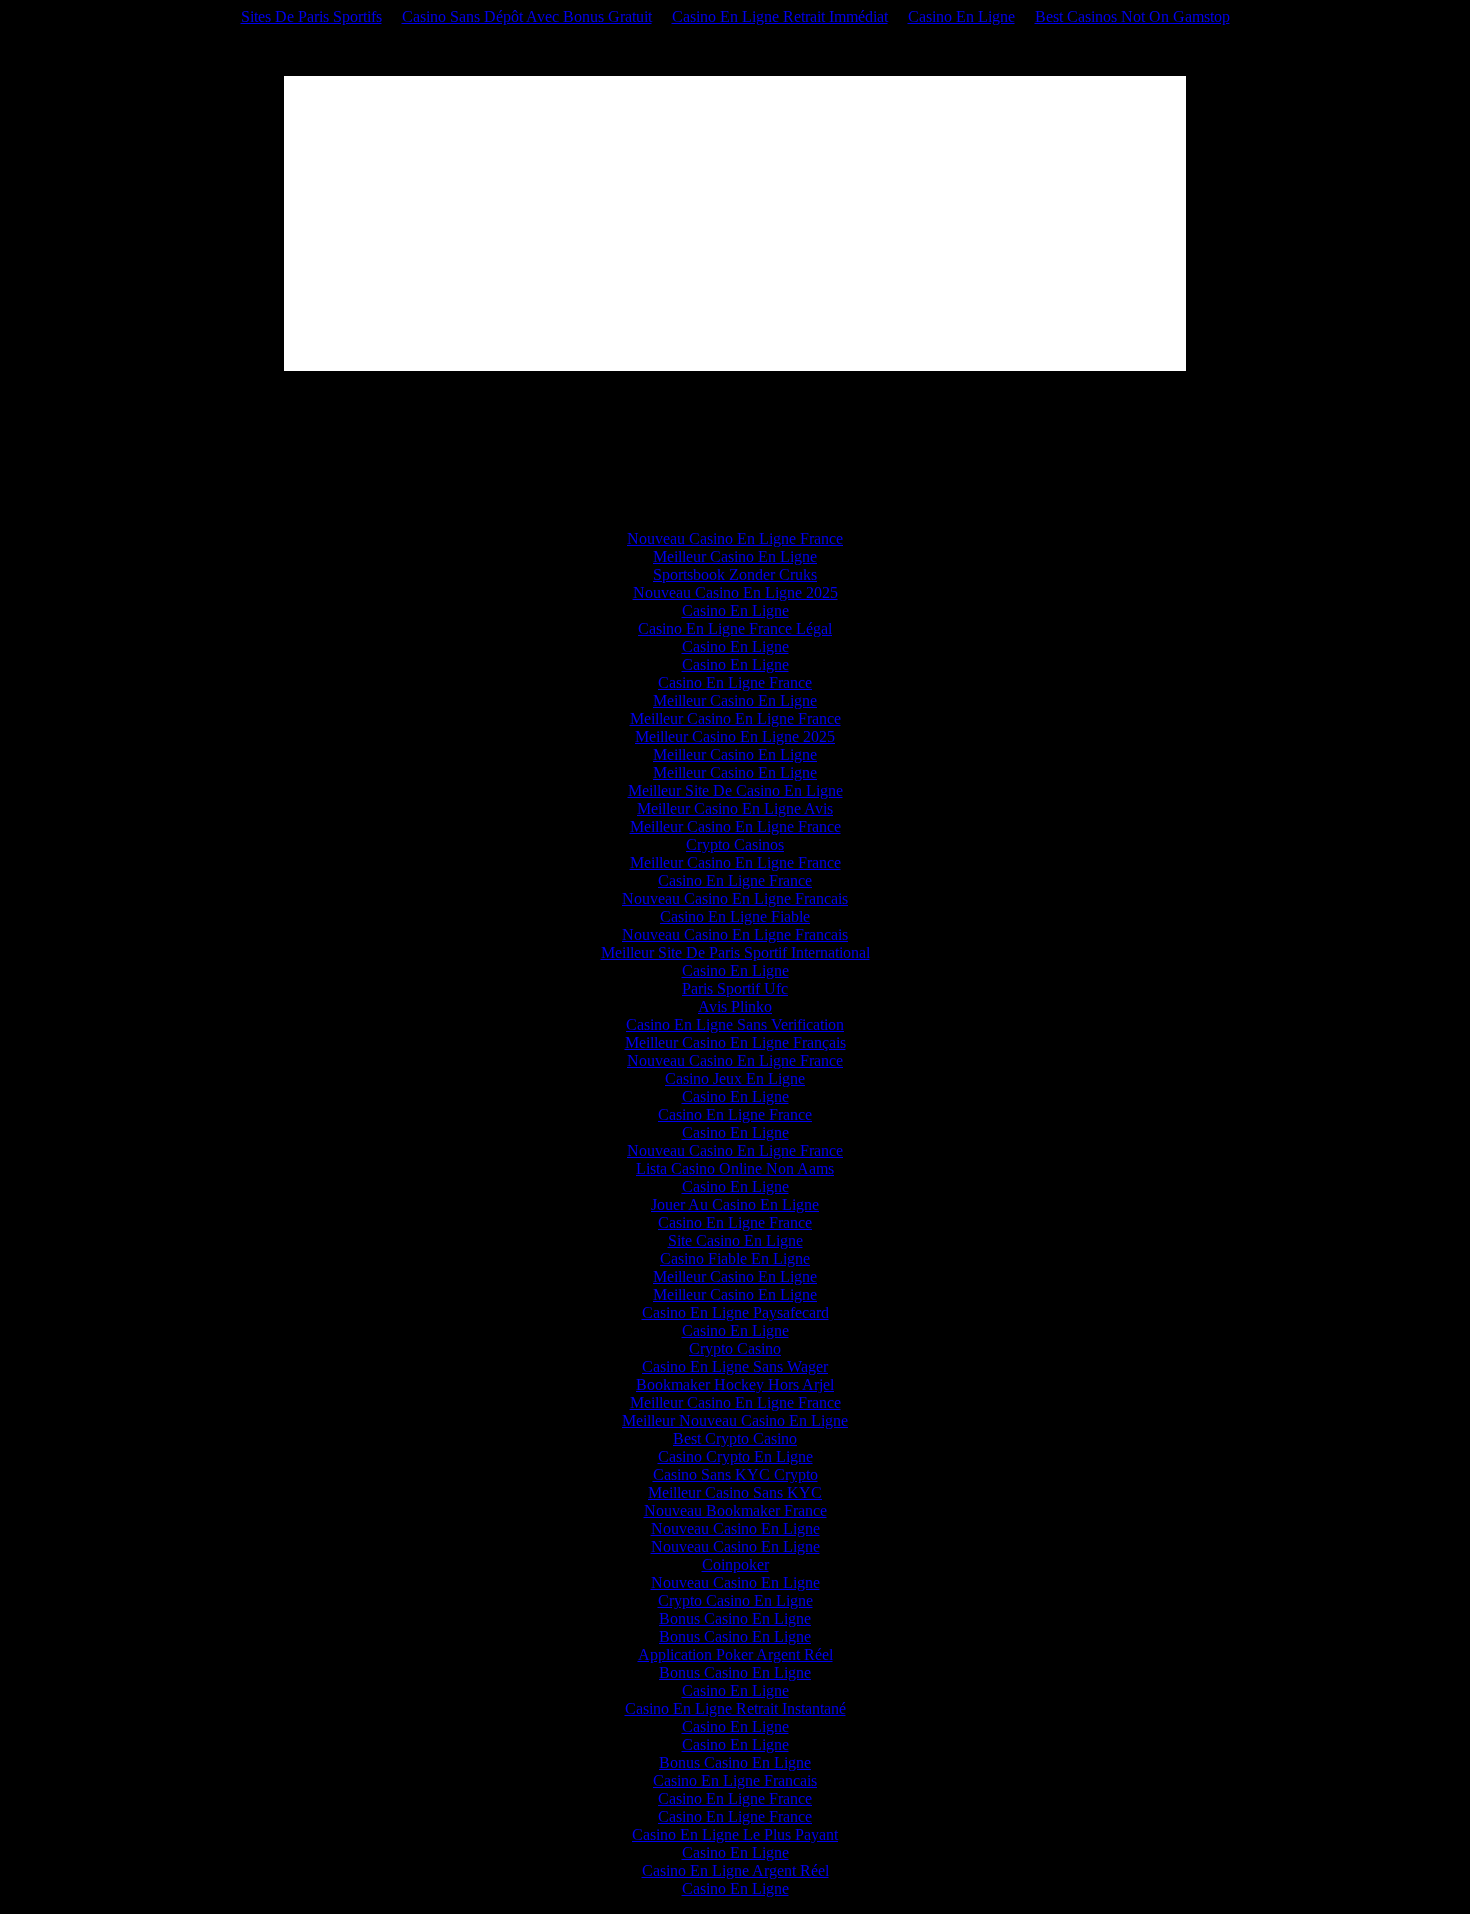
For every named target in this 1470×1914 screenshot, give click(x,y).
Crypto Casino (735, 1348)
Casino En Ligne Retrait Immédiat (780, 16)
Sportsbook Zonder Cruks (735, 574)
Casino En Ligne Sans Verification (735, 1024)
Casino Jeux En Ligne (735, 1078)
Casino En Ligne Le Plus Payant (735, 1834)
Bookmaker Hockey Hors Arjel (735, 1384)
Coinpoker (735, 1564)
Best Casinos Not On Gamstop (1132, 16)
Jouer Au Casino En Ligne (735, 1204)
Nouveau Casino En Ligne (735, 1528)
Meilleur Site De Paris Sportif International (735, 952)
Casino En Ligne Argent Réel (735, 1870)
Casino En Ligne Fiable (735, 916)
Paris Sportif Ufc (735, 988)
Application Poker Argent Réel (735, 1654)
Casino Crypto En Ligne (735, 1456)
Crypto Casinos (735, 844)
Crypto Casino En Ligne (735, 1600)
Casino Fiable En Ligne (735, 1258)
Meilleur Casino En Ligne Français (735, 1042)
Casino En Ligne (961, 16)
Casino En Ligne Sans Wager (735, 1366)
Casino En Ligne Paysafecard (735, 1312)
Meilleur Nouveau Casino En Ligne (735, 1420)
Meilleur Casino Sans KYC (735, 1492)
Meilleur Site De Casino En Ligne (735, 790)
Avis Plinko (735, 1006)
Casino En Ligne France (735, 682)
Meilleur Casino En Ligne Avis (735, 808)
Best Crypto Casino (735, 1438)
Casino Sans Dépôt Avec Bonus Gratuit (527, 16)
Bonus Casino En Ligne (735, 1618)
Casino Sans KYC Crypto (735, 1474)
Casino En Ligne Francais (735, 1780)
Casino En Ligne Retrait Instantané (735, 1708)
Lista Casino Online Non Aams (735, 1168)
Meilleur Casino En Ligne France (735, 718)
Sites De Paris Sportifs (311, 16)
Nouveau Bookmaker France (735, 1510)
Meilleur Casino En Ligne (735, 556)
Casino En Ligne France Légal (735, 628)
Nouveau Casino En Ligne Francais (735, 898)
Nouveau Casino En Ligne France (735, 538)
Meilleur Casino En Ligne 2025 (735, 736)
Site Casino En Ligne (735, 1240)
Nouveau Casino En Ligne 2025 (735, 592)
